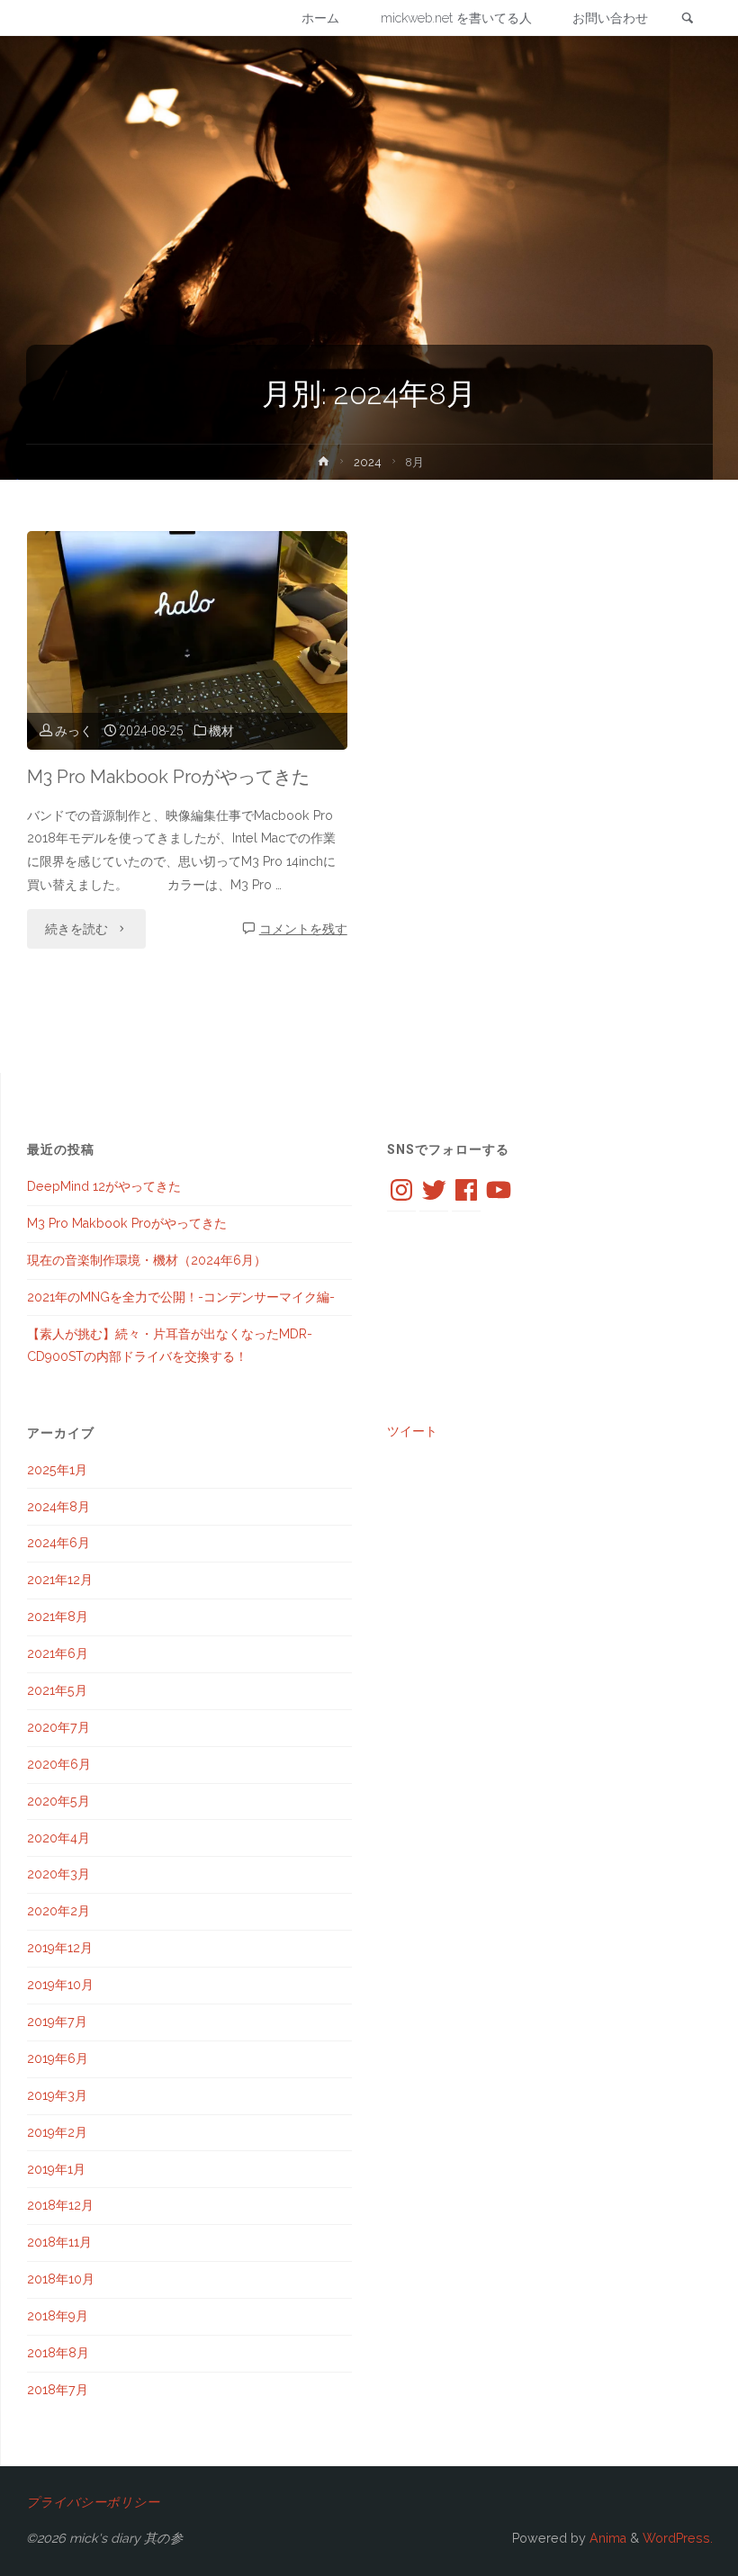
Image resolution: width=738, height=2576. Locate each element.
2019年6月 (58, 2058)
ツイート (412, 1431)
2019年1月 (56, 2169)
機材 (221, 731)
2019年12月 (60, 1948)
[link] (688, 19)
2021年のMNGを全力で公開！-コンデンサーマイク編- (181, 1297)
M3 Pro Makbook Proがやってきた (168, 777)
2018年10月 (61, 2279)
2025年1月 (57, 1470)
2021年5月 (57, 1690)
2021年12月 (60, 1580)
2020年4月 (58, 1838)
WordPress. (678, 2538)
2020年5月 (58, 1801)
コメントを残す (303, 929)
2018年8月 (58, 2353)
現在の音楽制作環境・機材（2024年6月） (147, 1260)
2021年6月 (58, 1653)
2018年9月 (58, 2316)
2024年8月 (58, 1507)
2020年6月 (59, 1764)
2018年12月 (60, 2205)
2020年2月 (58, 1911)
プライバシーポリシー (93, 2502)
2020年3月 (58, 1874)
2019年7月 (57, 2022)
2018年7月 (58, 2390)
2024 (368, 462)
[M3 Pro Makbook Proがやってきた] (187, 640)
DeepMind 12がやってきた (104, 1186)
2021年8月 (58, 1617)
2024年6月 (58, 1543)
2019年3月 (57, 2095)
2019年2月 (57, 2132)
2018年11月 (59, 2242)
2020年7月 (58, 1727)
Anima (606, 2538)
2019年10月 (60, 1985)
